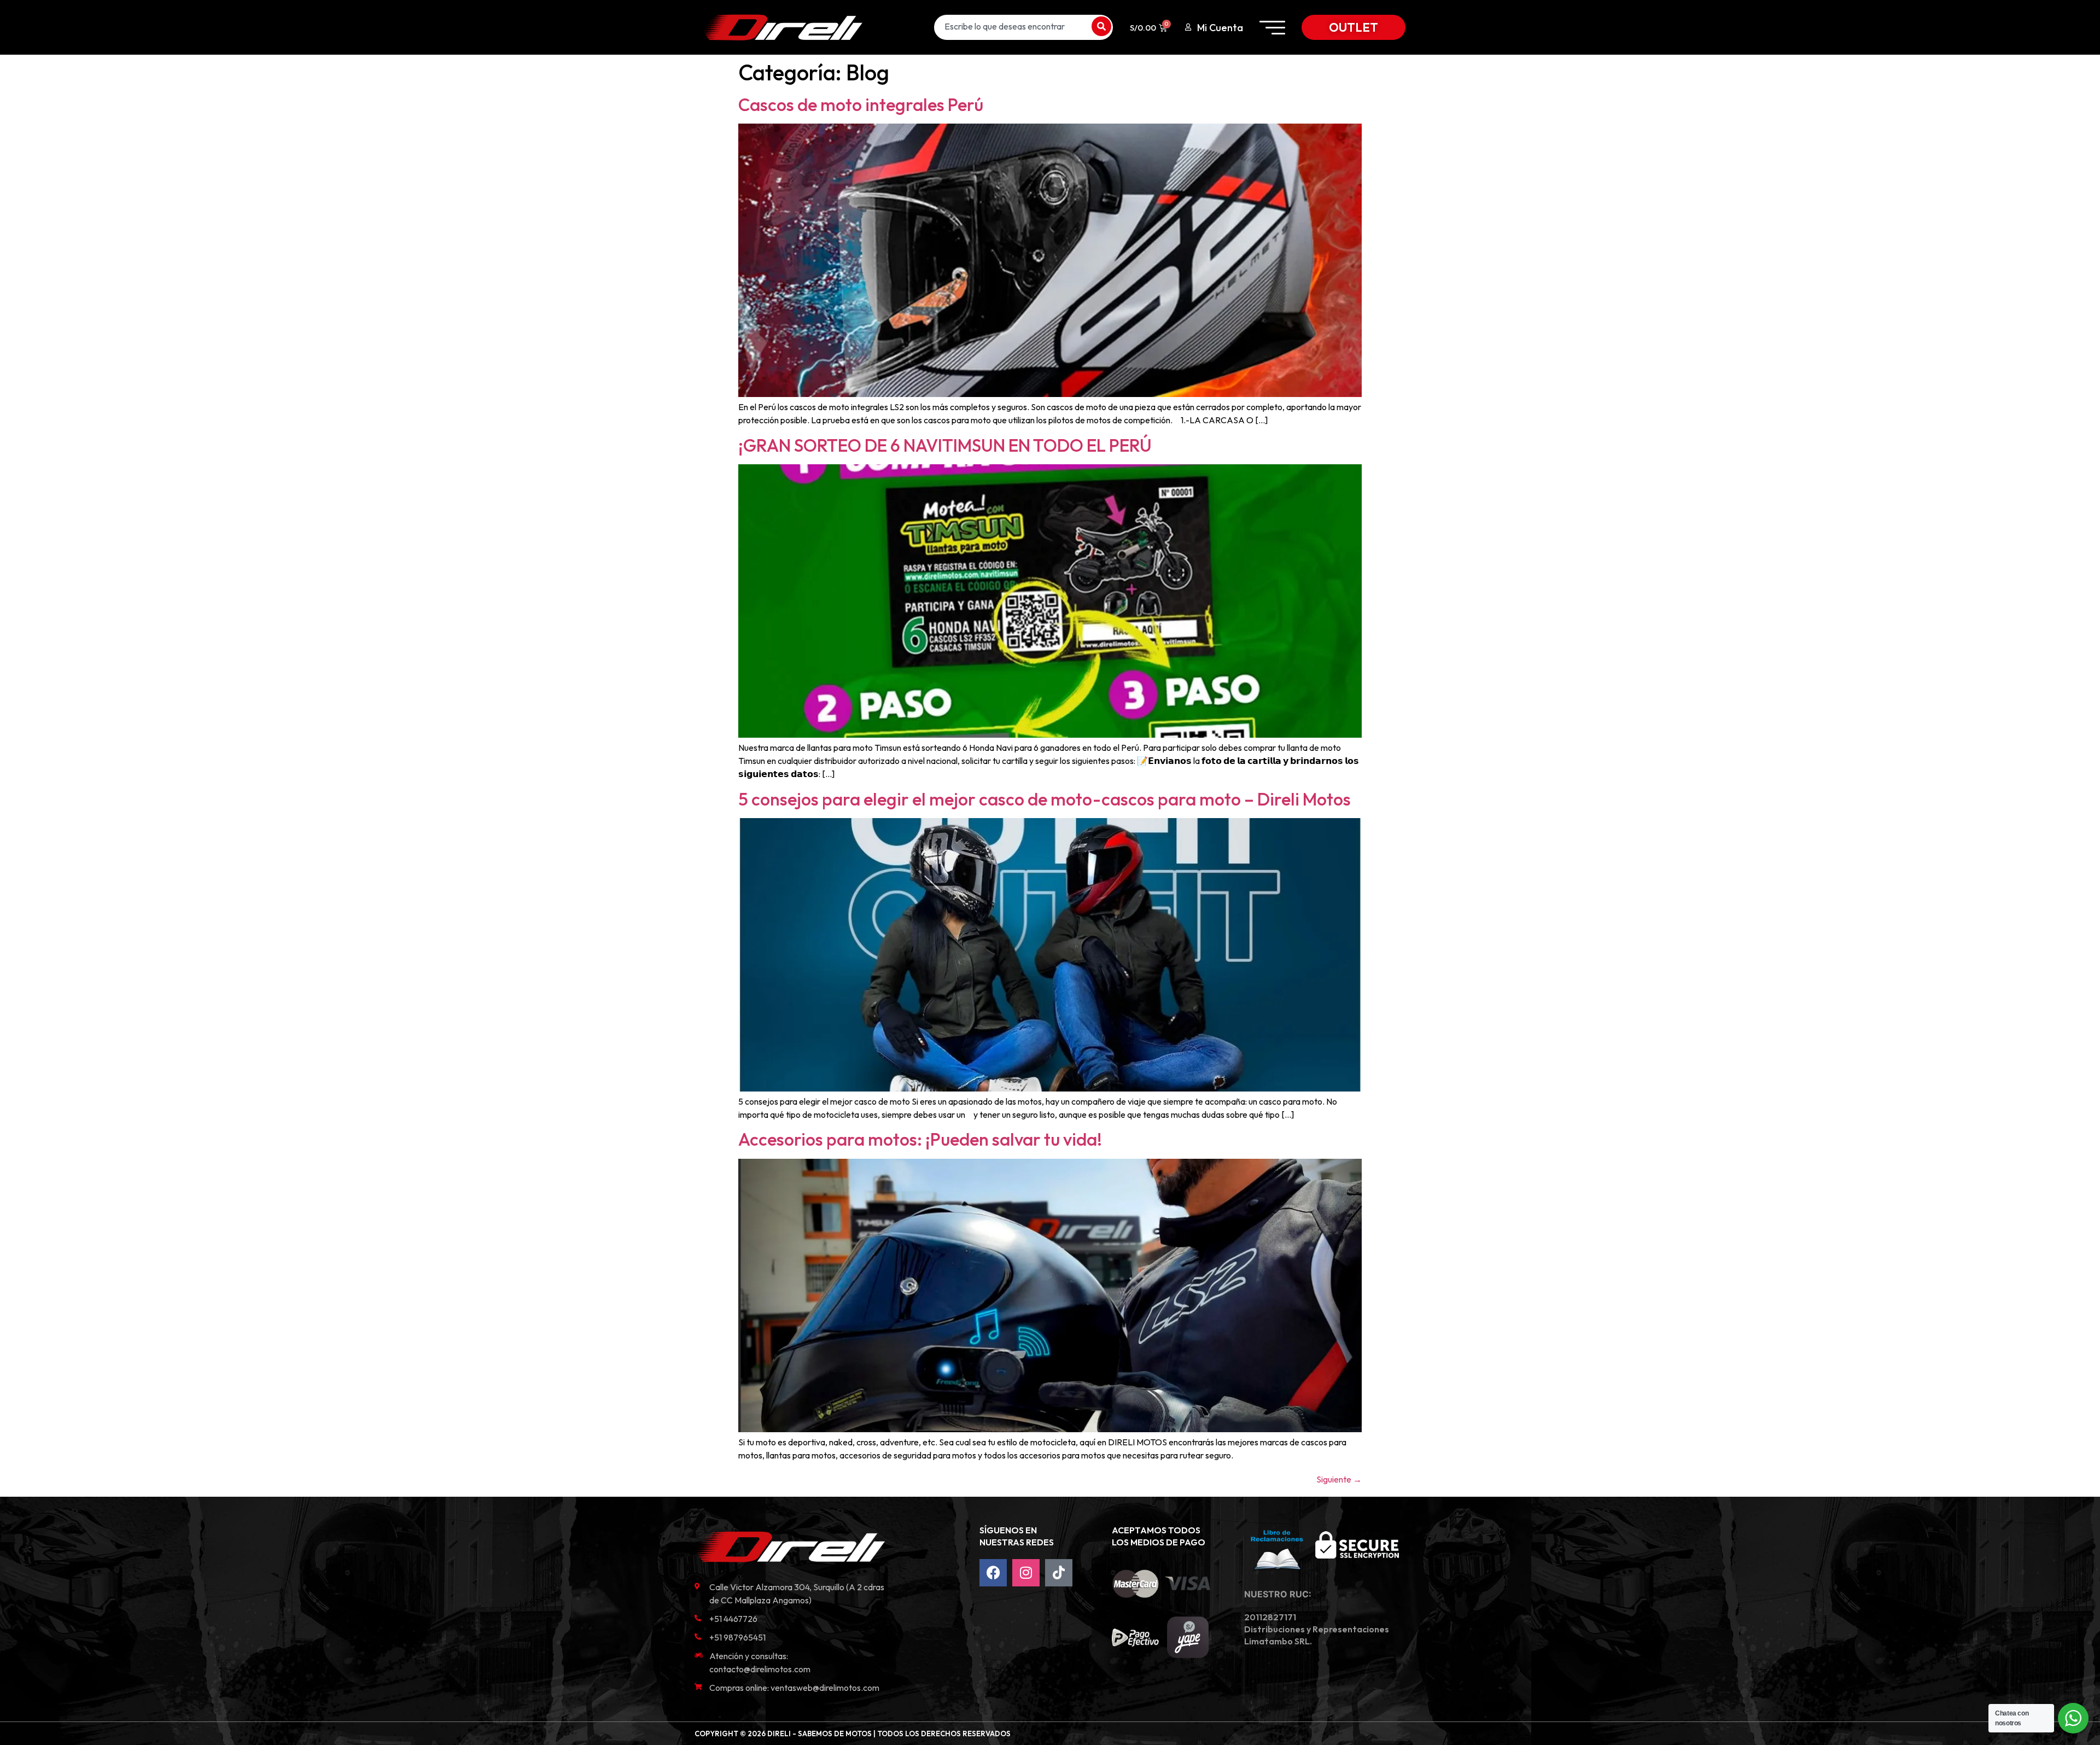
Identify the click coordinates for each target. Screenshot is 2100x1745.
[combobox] (1011, 26)
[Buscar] (1101, 26)
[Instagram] (1026, 1573)
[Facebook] (993, 1573)
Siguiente (1339, 1479)
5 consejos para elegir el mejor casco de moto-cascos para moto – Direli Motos (1045, 799)
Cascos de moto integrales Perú (861, 104)
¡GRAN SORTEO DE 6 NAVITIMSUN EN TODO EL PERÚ (945, 445)
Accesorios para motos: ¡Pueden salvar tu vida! (920, 1139)
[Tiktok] (1059, 1573)
